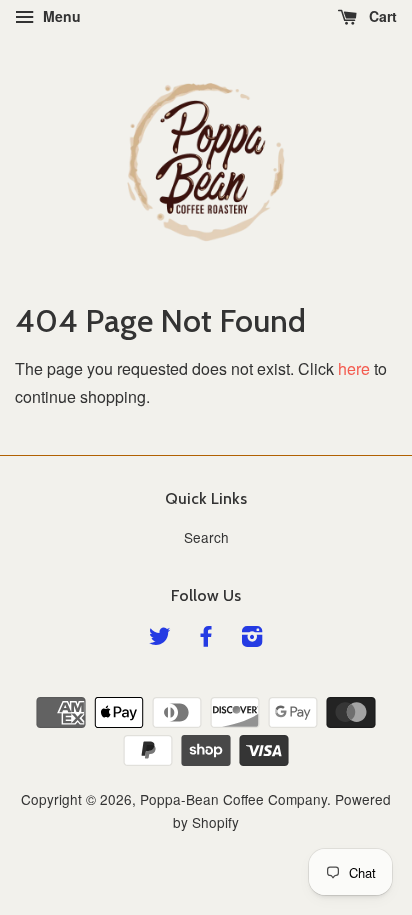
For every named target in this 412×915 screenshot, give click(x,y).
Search (206, 537)
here (354, 368)
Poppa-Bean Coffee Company (233, 799)
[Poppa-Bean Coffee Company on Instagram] (252, 639)
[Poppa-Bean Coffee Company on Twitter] (160, 639)
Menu (60, 16)
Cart (381, 16)
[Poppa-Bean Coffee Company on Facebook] (206, 639)
